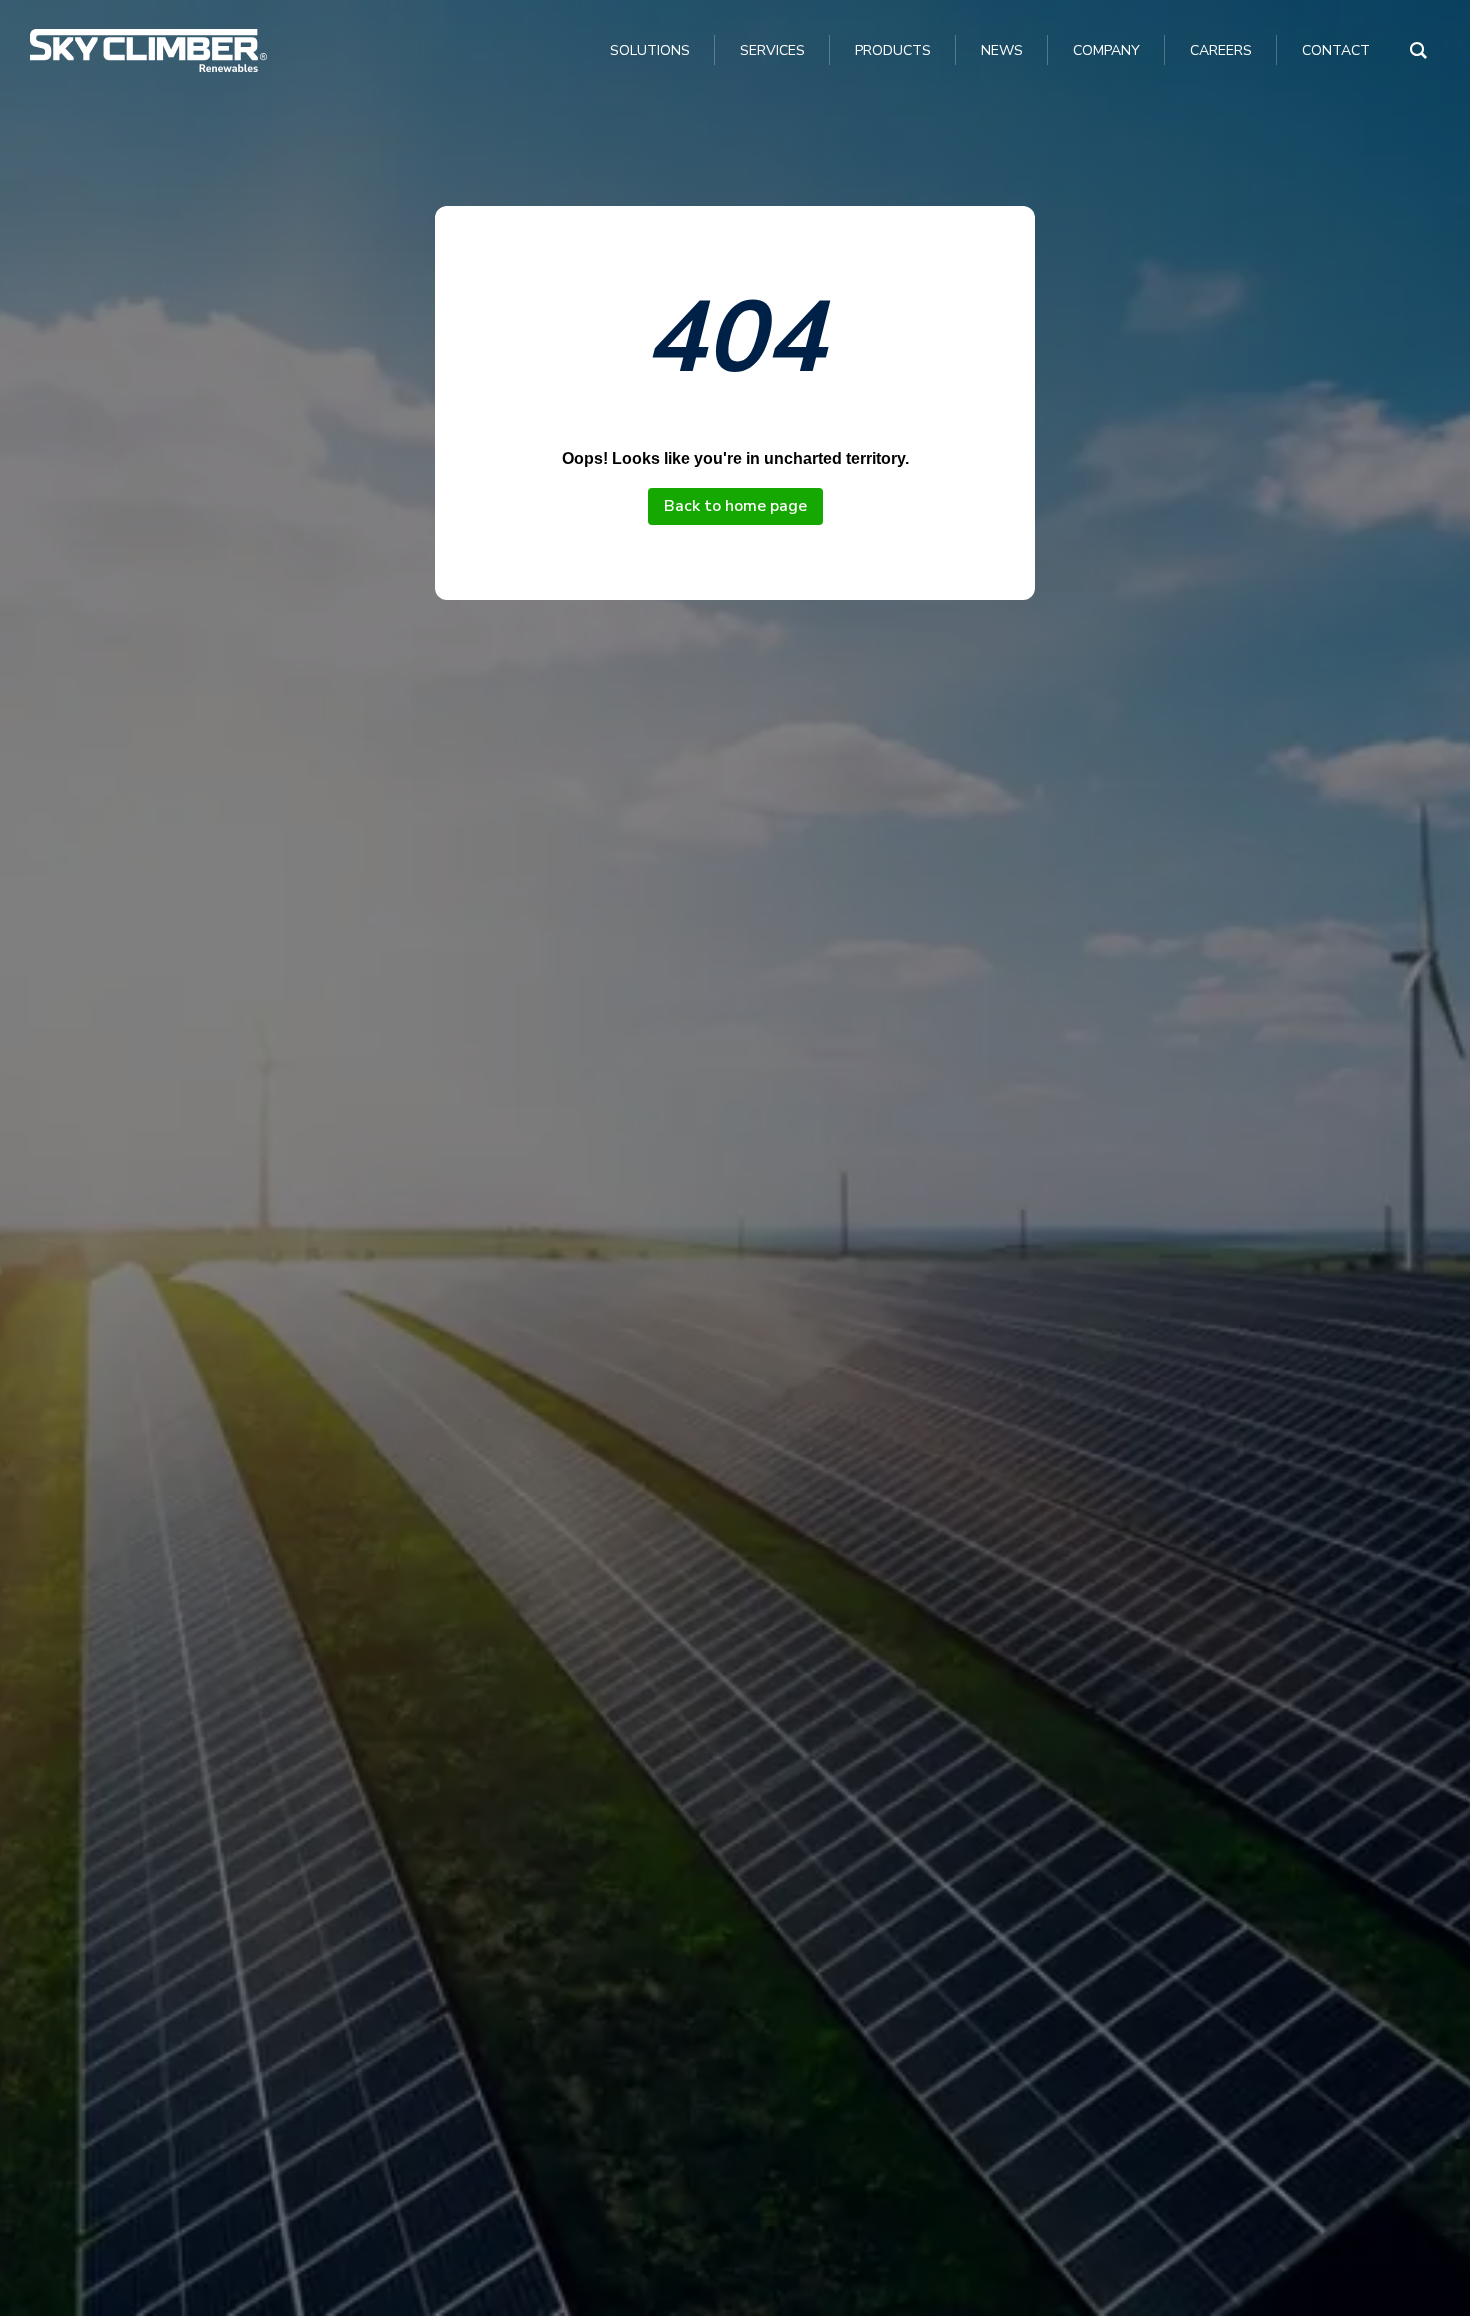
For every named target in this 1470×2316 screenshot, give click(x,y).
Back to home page (735, 506)
